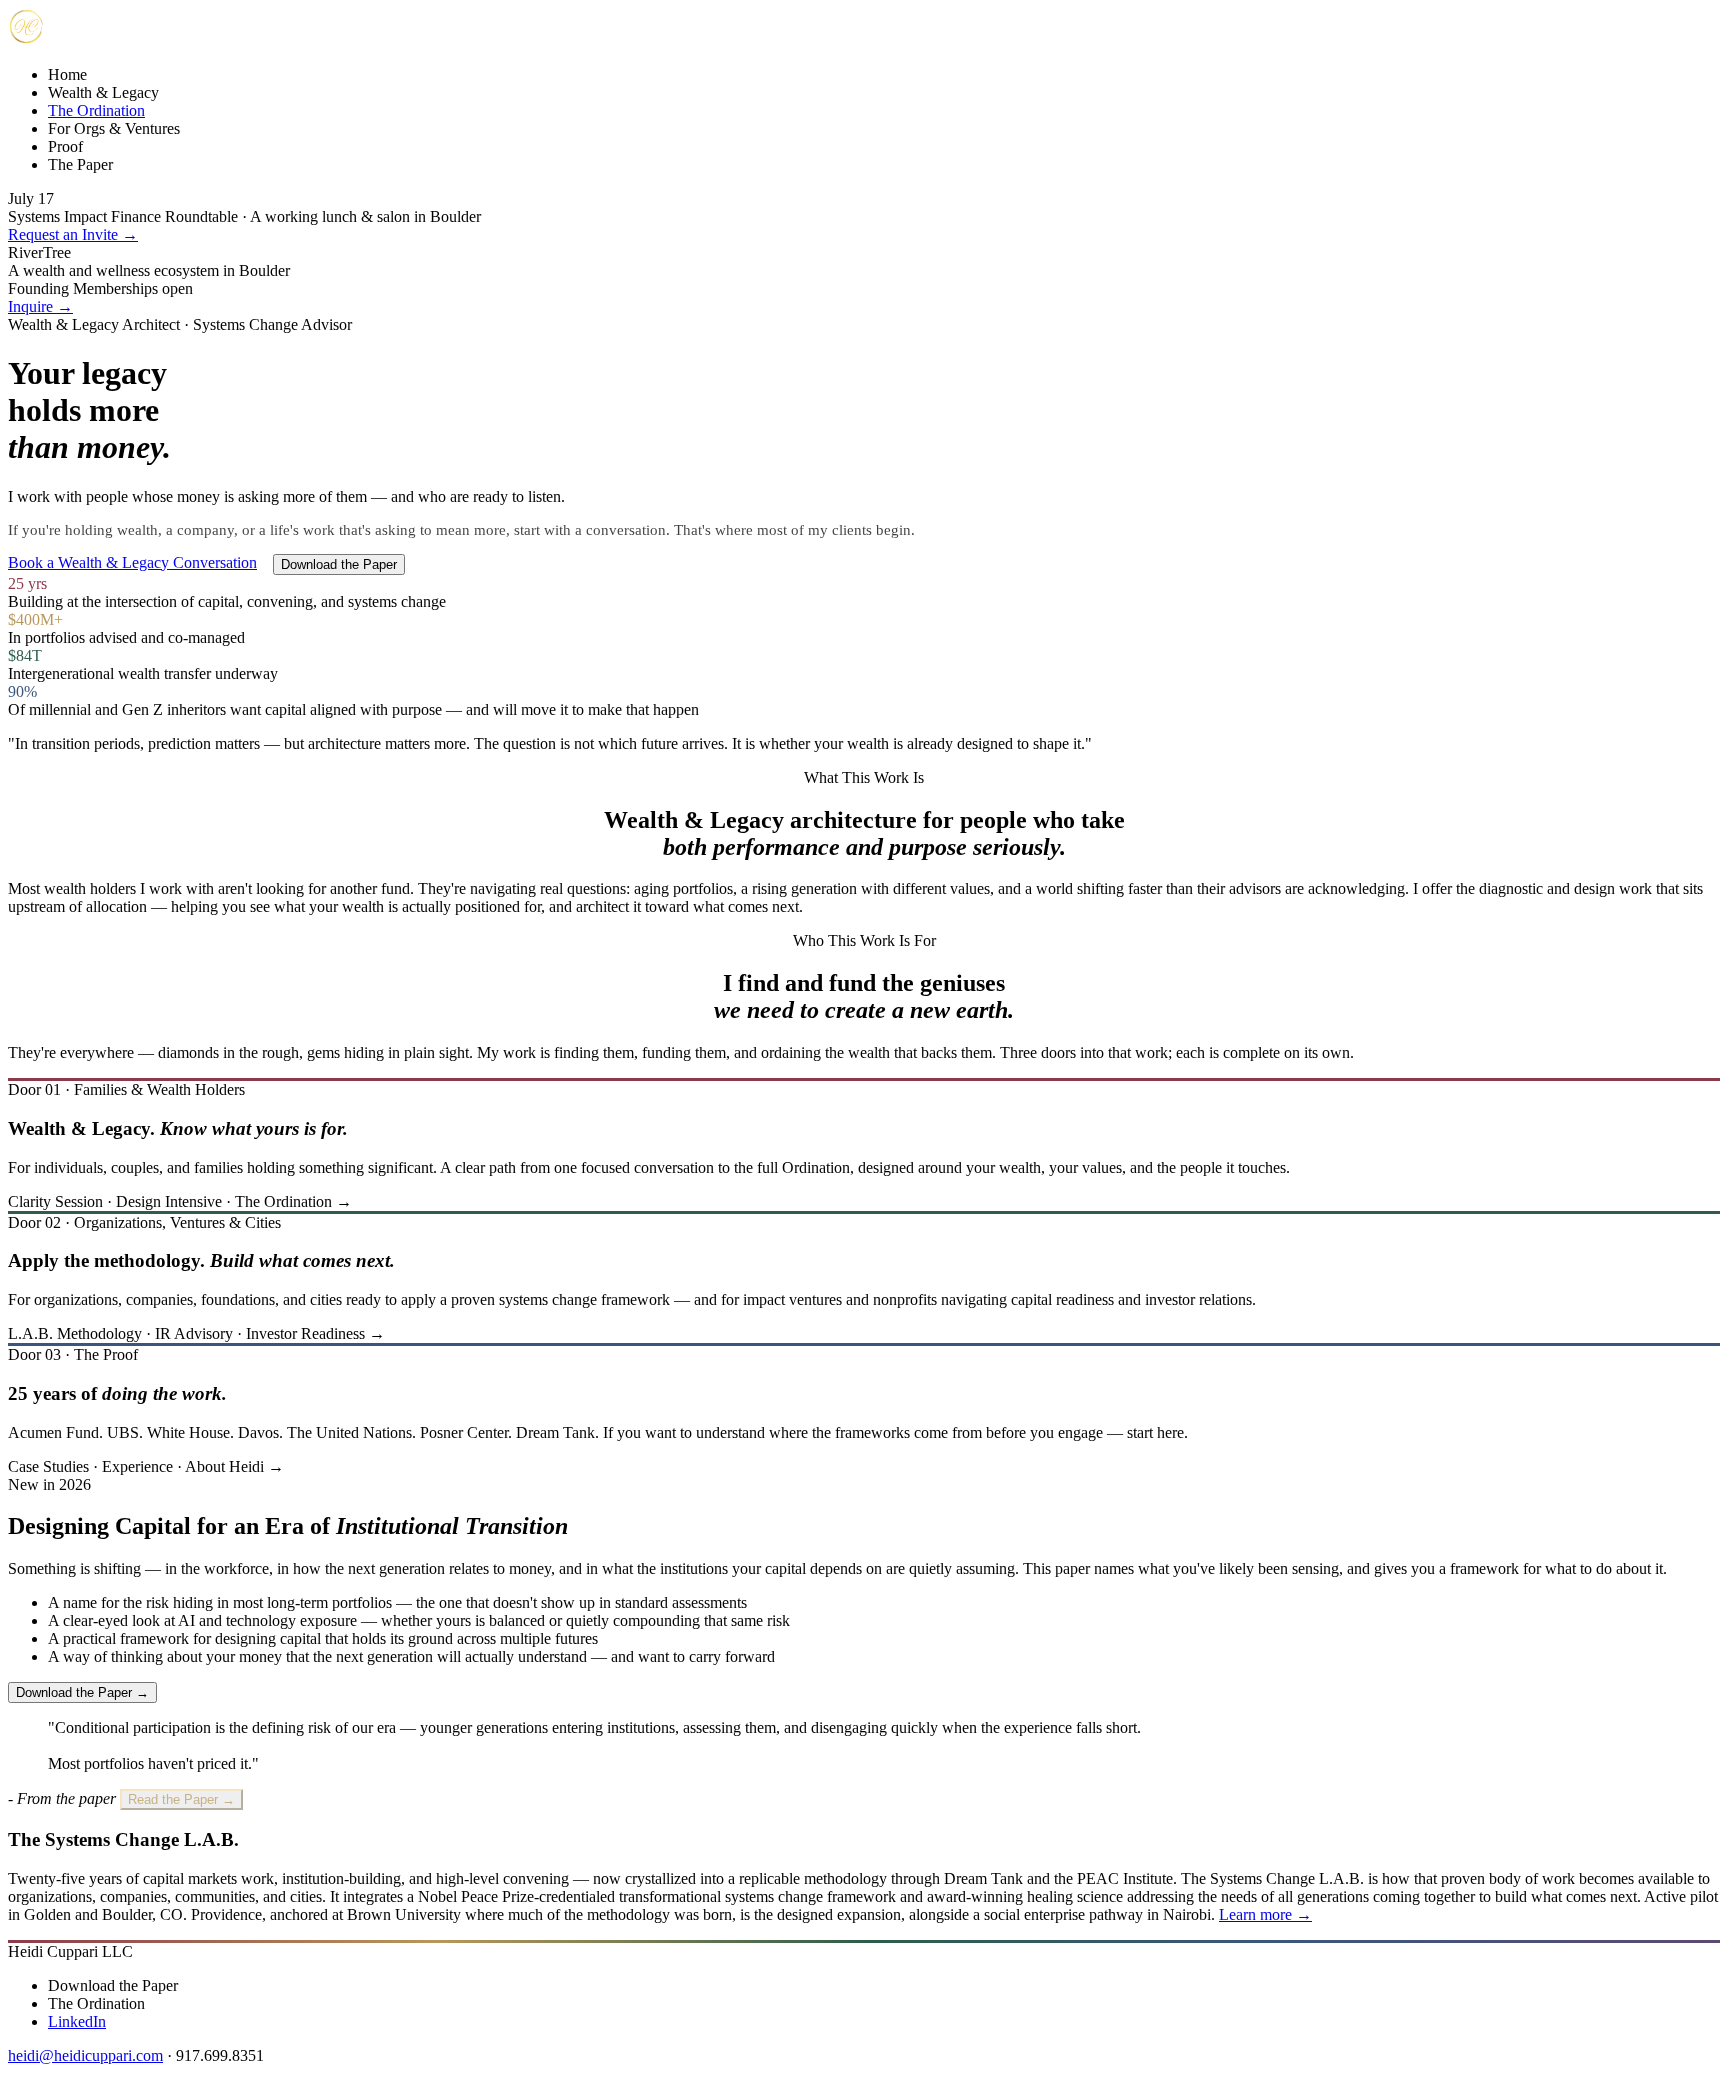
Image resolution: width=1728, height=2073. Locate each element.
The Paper (80, 164)
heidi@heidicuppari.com (85, 2055)
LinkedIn (77, 2021)
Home (67, 74)
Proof (65, 146)
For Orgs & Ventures (114, 128)
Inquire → (40, 306)
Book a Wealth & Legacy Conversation (132, 562)
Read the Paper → (181, 1799)
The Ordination (96, 110)
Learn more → (1265, 1914)
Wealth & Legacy (103, 92)
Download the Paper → (82, 1692)
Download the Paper (339, 564)
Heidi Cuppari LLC (70, 1951)
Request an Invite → (73, 234)
